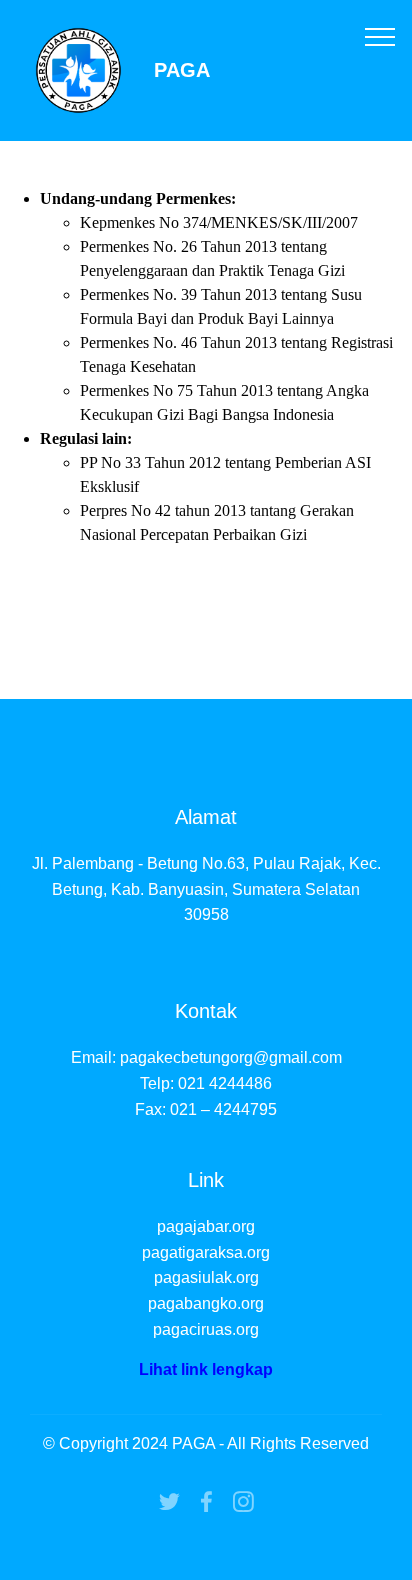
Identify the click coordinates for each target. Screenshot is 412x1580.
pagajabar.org (206, 1226)
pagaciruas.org (206, 1329)
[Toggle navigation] (380, 36)
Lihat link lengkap (206, 1369)
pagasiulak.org (206, 1277)
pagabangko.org (206, 1303)
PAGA (182, 70)
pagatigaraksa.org (206, 1252)
